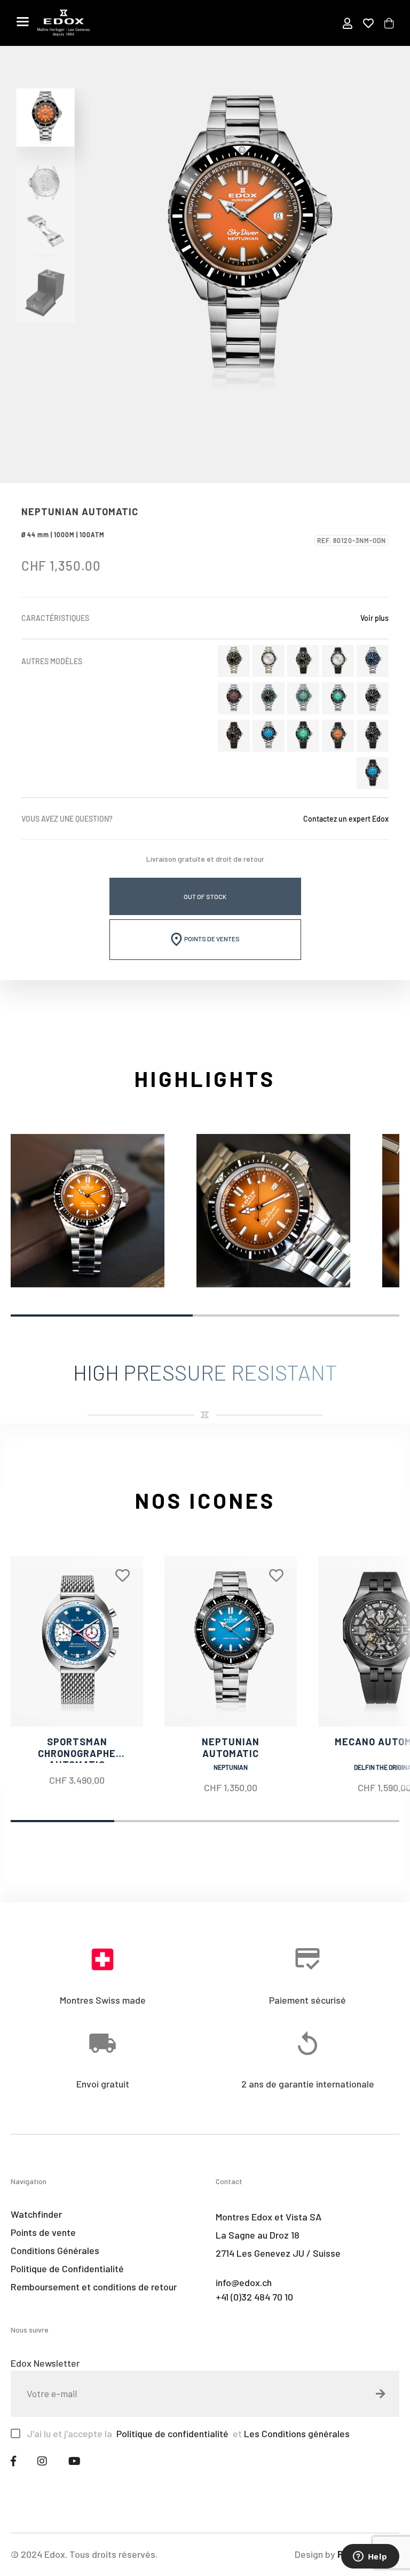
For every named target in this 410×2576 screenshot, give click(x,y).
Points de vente (43, 2232)
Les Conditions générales (297, 2433)
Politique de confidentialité (171, 2433)
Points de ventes (211, 939)
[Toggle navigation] (23, 21)
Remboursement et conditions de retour (94, 2287)
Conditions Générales (55, 2250)
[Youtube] (74, 2461)
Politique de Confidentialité (67, 2268)
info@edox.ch (244, 2282)
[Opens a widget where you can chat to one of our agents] (370, 2557)
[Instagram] (42, 2461)
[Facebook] (13, 2461)
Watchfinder (36, 2214)
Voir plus (374, 618)
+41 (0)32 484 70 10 (254, 2297)
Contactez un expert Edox (346, 819)
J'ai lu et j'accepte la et (188, 2433)
